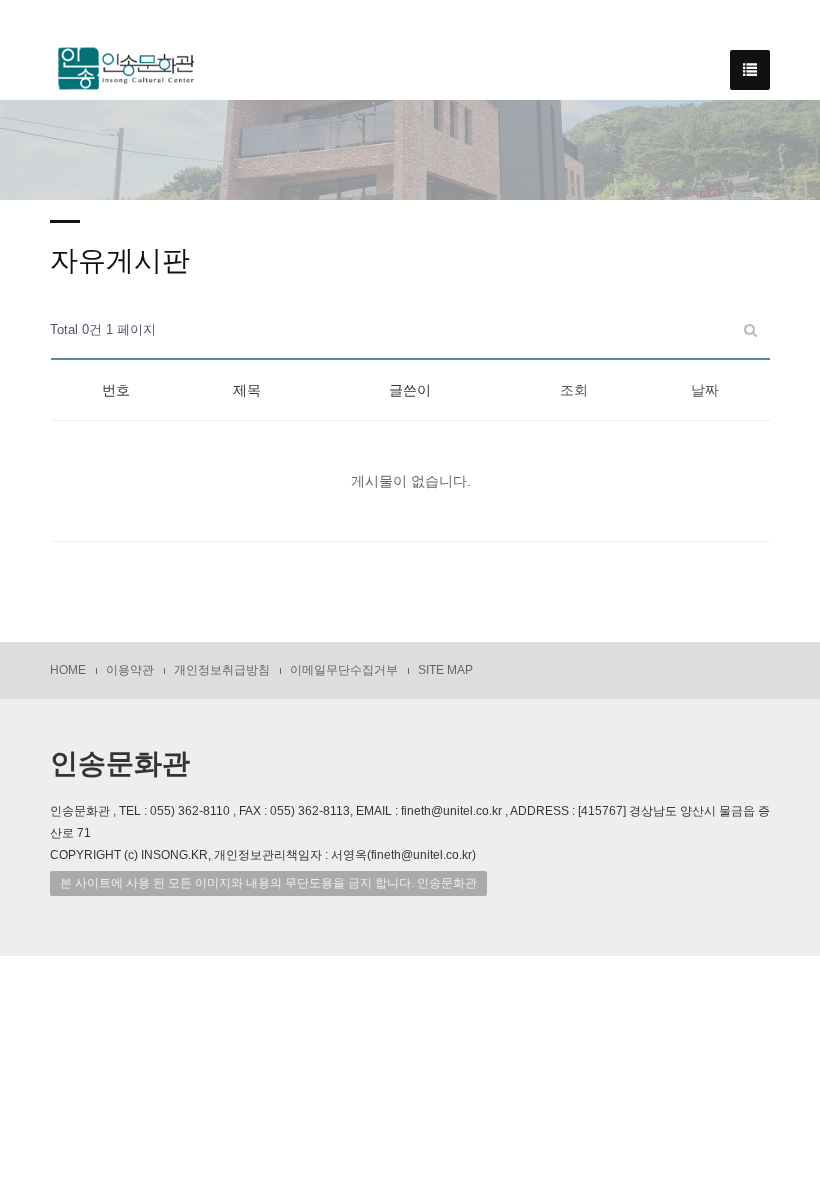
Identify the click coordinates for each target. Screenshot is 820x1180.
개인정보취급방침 (222, 670)
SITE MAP (445, 670)
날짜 (705, 390)
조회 (574, 390)
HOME (68, 670)
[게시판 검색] (750, 330)
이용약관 (130, 670)
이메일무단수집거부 (344, 670)
